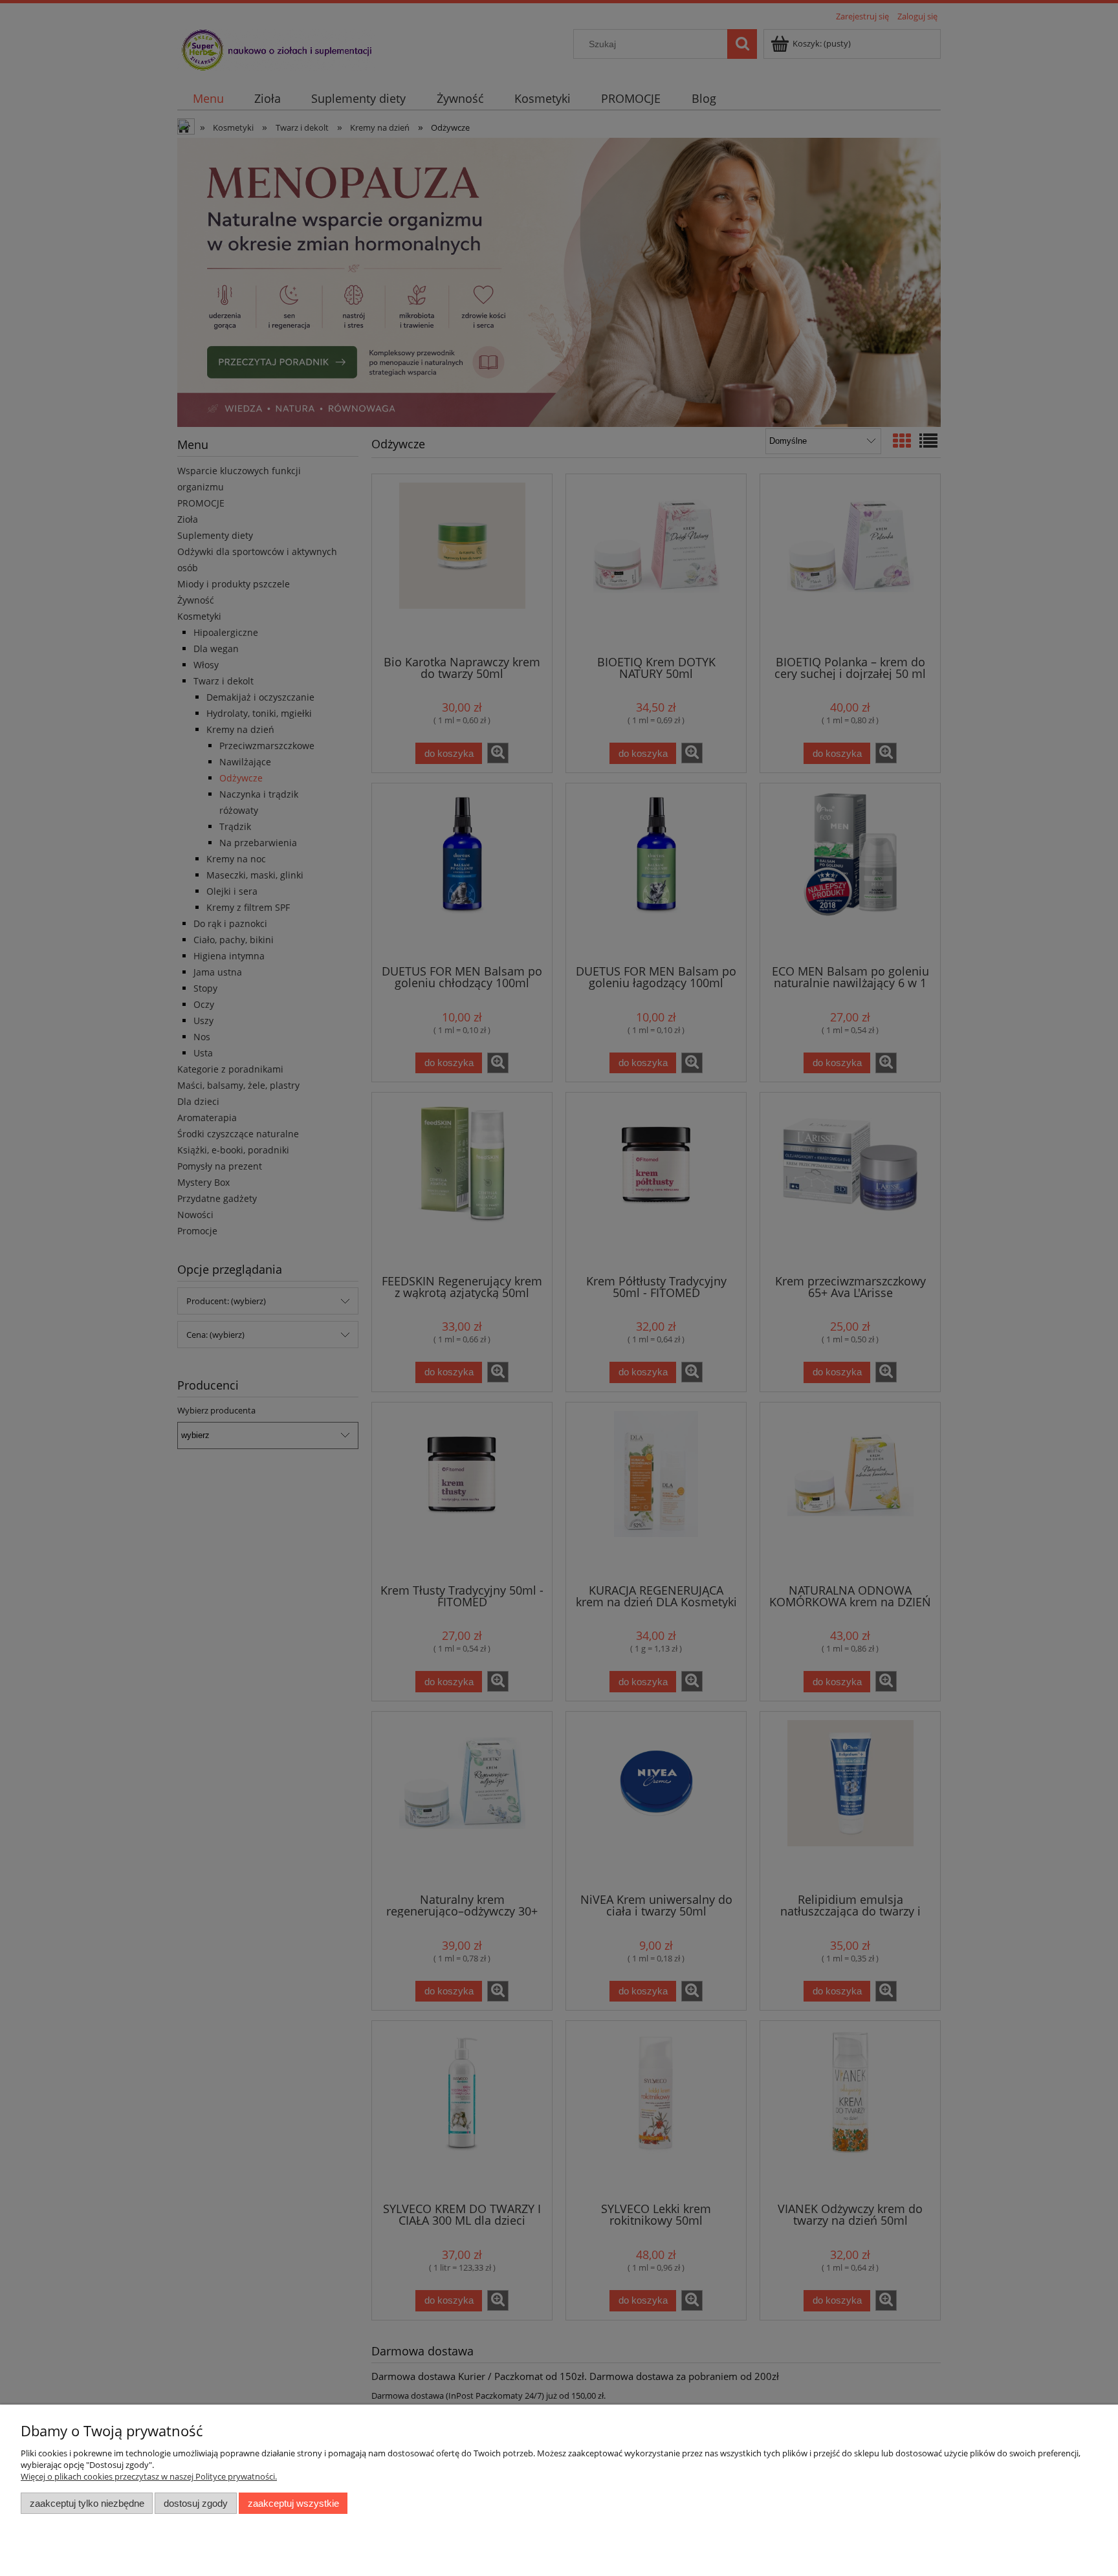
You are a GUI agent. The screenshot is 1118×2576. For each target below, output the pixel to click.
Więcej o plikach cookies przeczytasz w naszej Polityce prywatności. (149, 2476)
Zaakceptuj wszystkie (293, 2503)
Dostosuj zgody (196, 2503)
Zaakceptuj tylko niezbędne (87, 2503)
